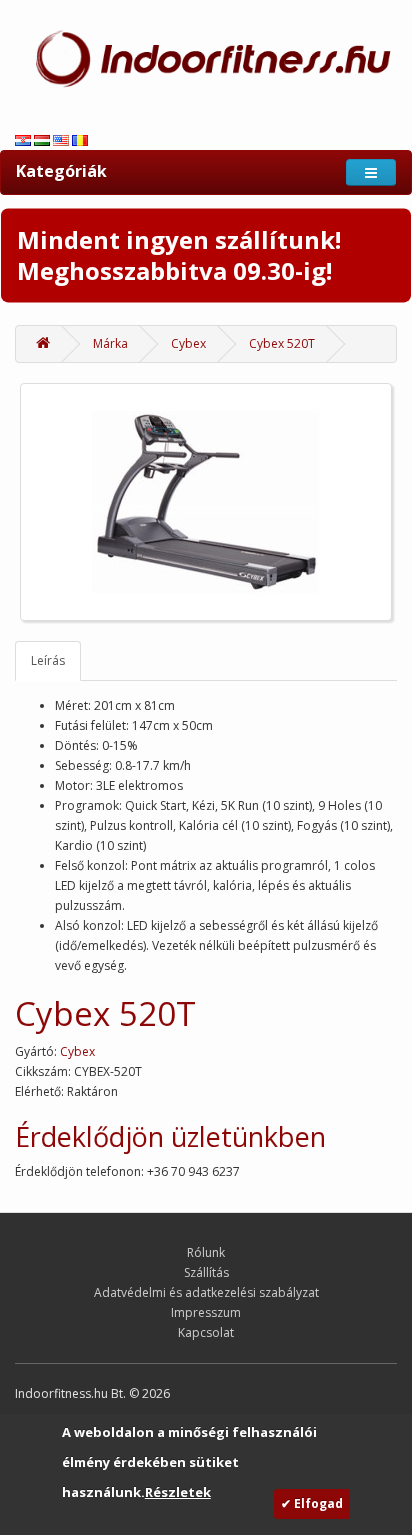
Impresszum (206, 1312)
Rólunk (206, 1252)
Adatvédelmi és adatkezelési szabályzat (206, 1292)
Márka (110, 343)
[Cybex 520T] (206, 502)
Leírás (48, 660)
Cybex (188, 343)
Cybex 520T (282, 343)
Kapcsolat (206, 1332)
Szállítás (206, 1272)
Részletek (178, 1492)
